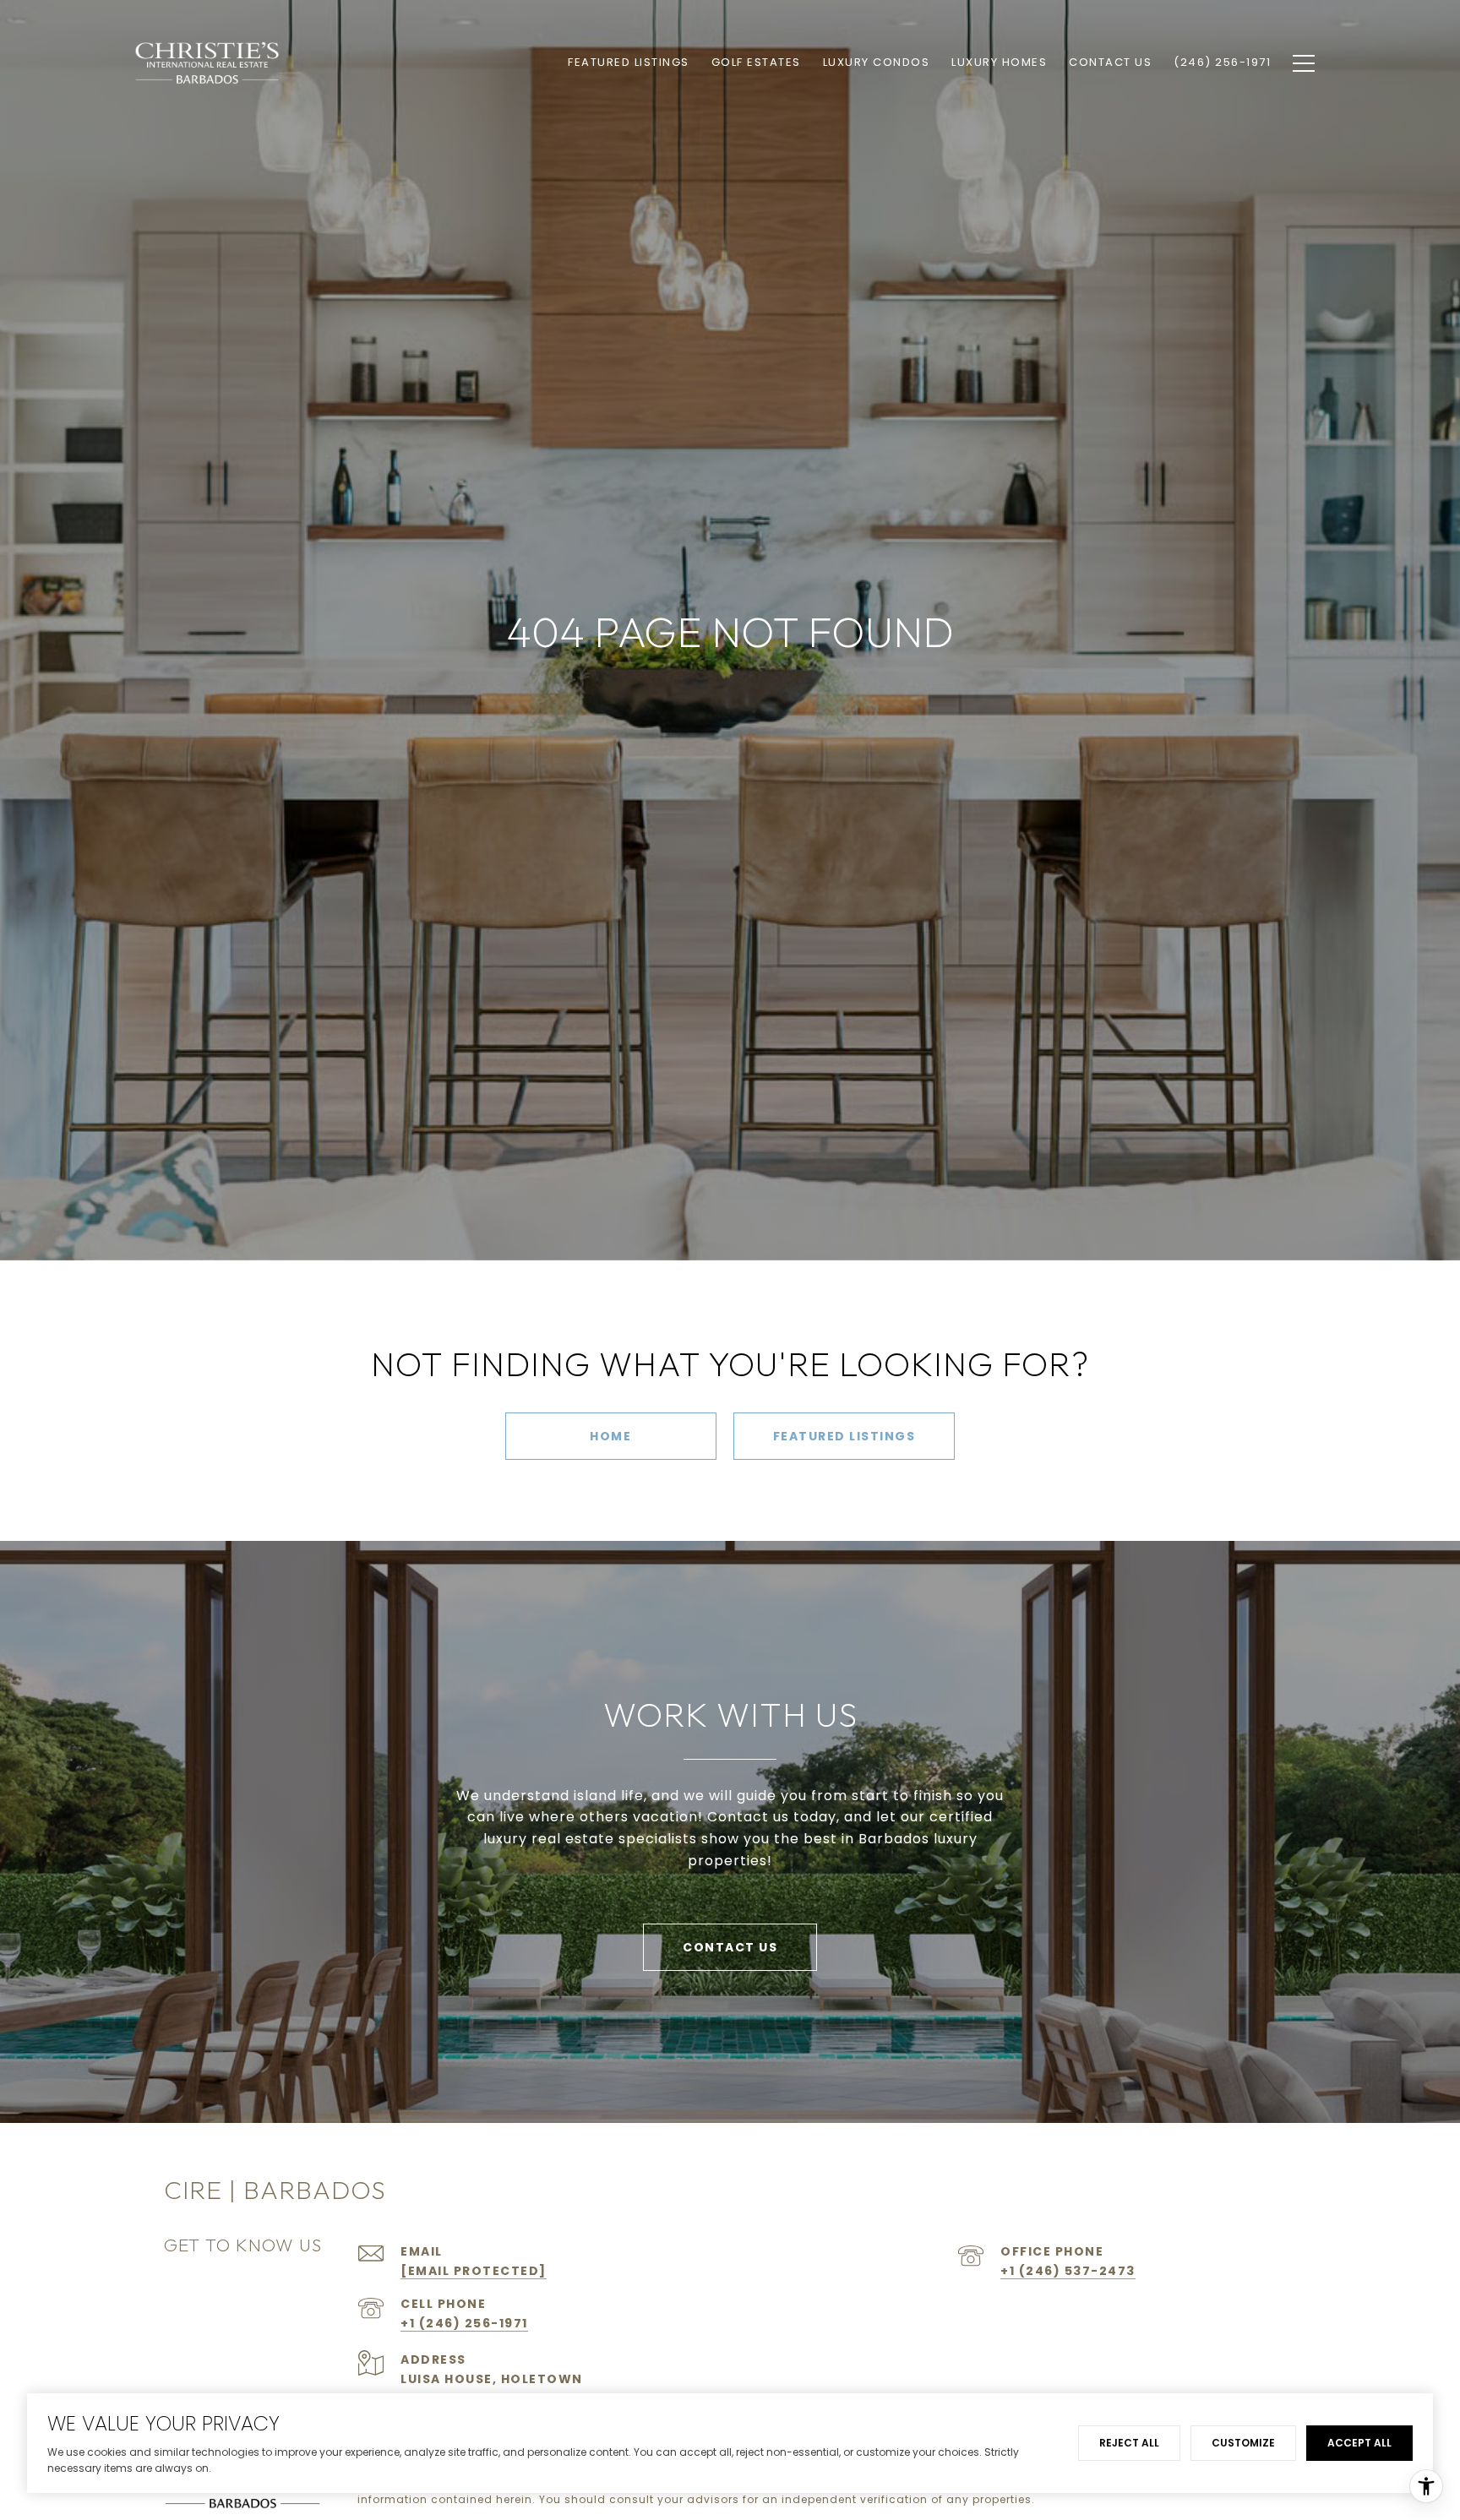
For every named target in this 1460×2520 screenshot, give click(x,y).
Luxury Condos (877, 62)
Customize (1243, 2443)
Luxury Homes (999, 62)
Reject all (1129, 2443)
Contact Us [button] (730, 1947)
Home (610, 1436)
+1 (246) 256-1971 (464, 2323)
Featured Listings (844, 1436)
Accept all (1359, 2443)
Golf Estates (756, 62)
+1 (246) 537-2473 (1068, 2271)
